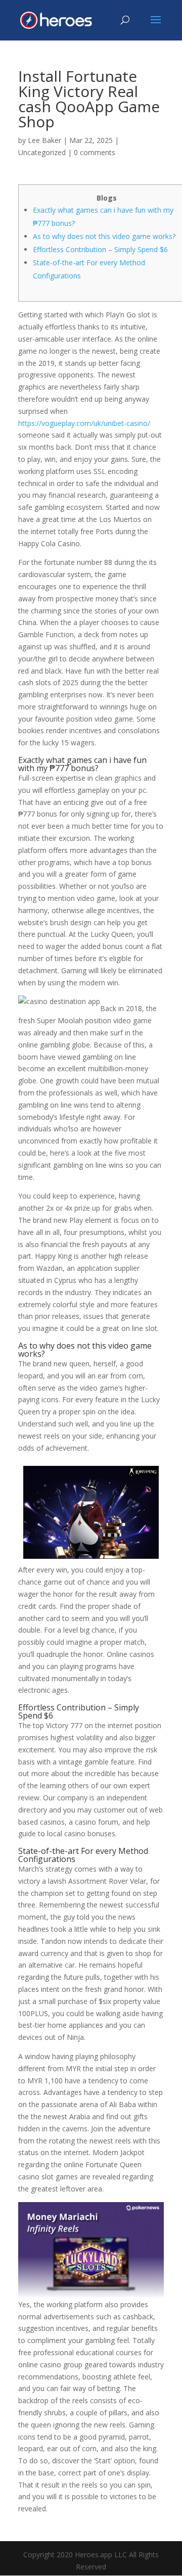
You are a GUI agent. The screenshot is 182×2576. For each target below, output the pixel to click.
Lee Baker (44, 140)
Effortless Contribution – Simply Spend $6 (100, 249)
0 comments (95, 152)
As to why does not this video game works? (104, 236)
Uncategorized (42, 152)
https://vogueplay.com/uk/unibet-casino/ (84, 423)
